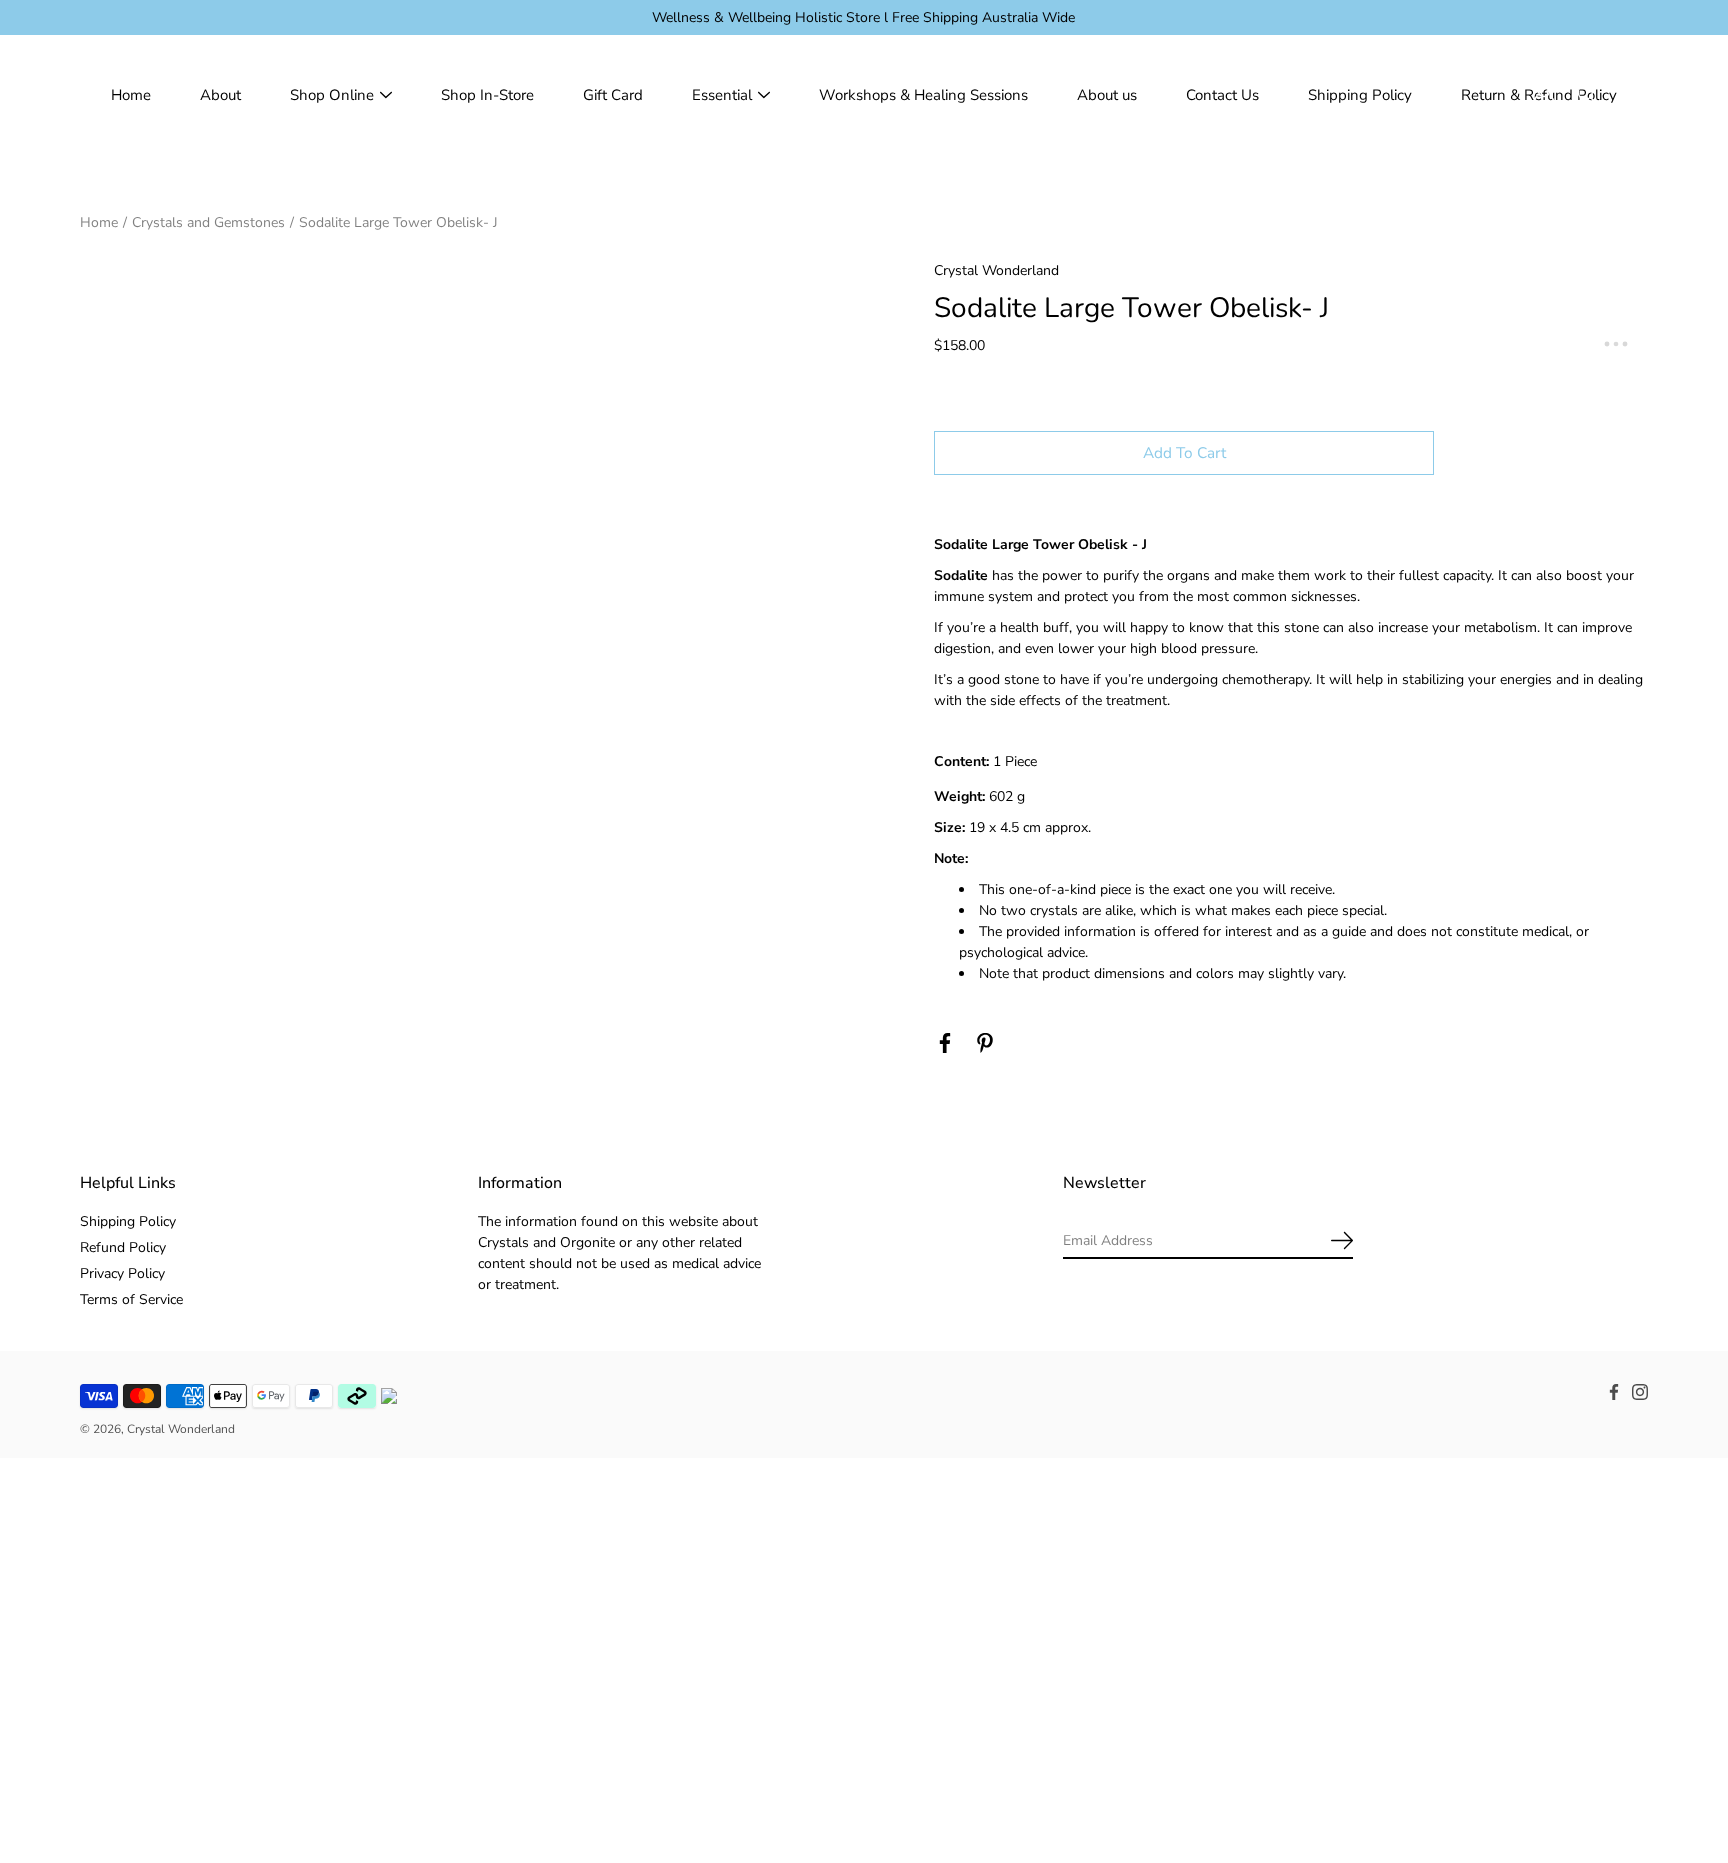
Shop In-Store (487, 95)
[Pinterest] (985, 1043)
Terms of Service (131, 1299)
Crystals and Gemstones (208, 222)
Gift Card (613, 95)
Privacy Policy (122, 1273)
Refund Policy (123, 1247)
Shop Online (332, 95)
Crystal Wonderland (181, 1429)
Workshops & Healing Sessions (923, 95)
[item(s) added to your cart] (1632, 95)
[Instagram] (1640, 1392)
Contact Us (1222, 95)
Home (131, 95)
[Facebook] (945, 1043)
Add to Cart (1184, 452)
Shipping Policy (1360, 95)
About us (1107, 95)
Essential (722, 95)
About (220, 95)
